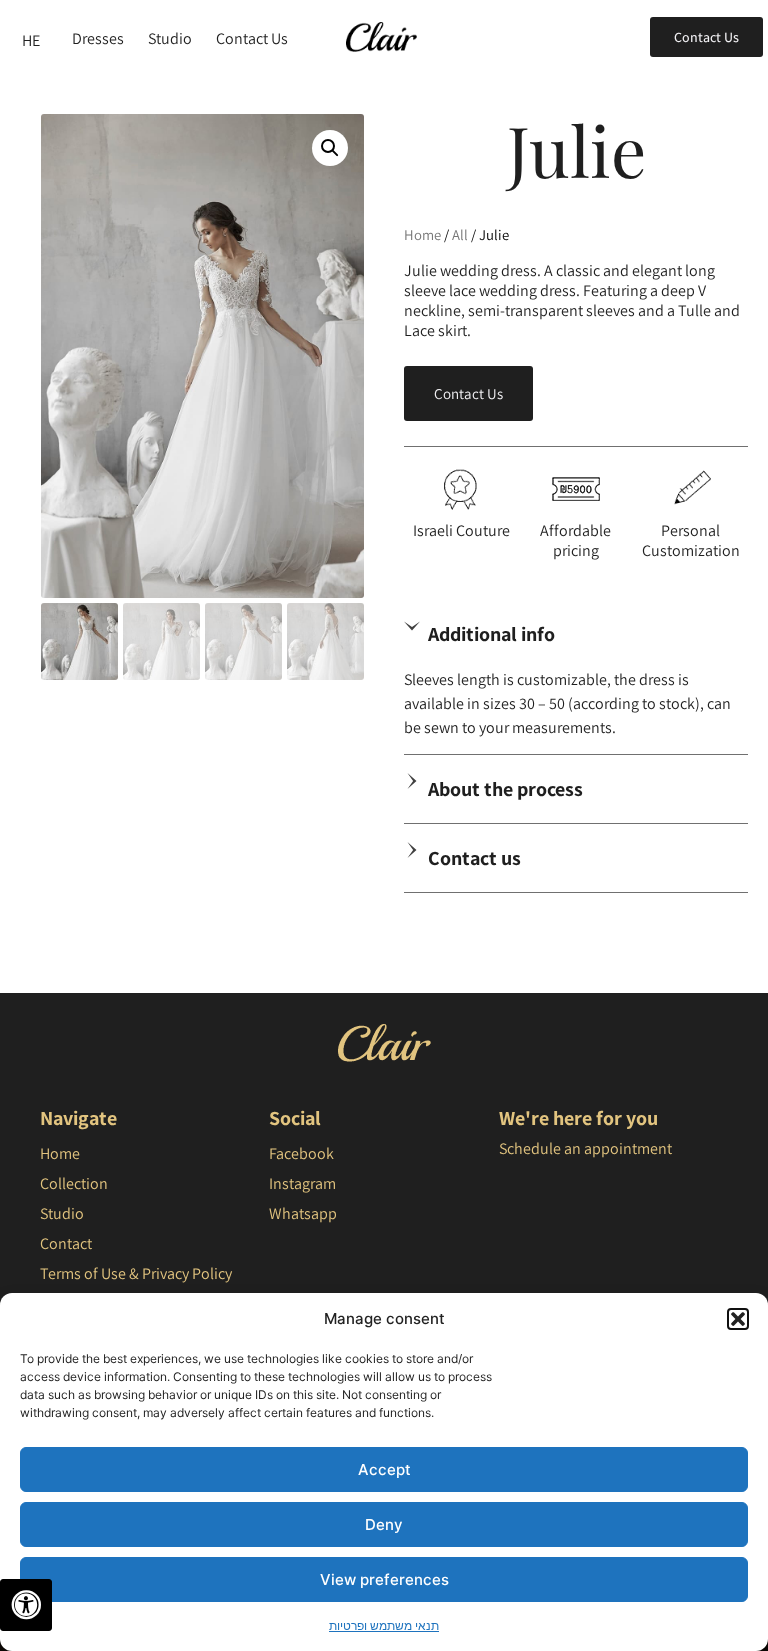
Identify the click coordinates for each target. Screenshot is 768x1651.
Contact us (474, 858)
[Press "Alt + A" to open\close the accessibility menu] (26, 1605)
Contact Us (252, 38)
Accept (384, 1469)
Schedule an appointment (585, 1148)
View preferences (384, 1579)
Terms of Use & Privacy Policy (136, 1273)
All (460, 234)
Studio (170, 38)
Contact (66, 1243)
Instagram (302, 1183)
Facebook (301, 1153)
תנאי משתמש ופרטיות (384, 1625)
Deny (384, 1524)
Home (422, 234)
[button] (738, 1319)
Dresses (98, 38)
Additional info (491, 634)
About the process (505, 789)
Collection (74, 1183)
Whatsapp (303, 1213)
